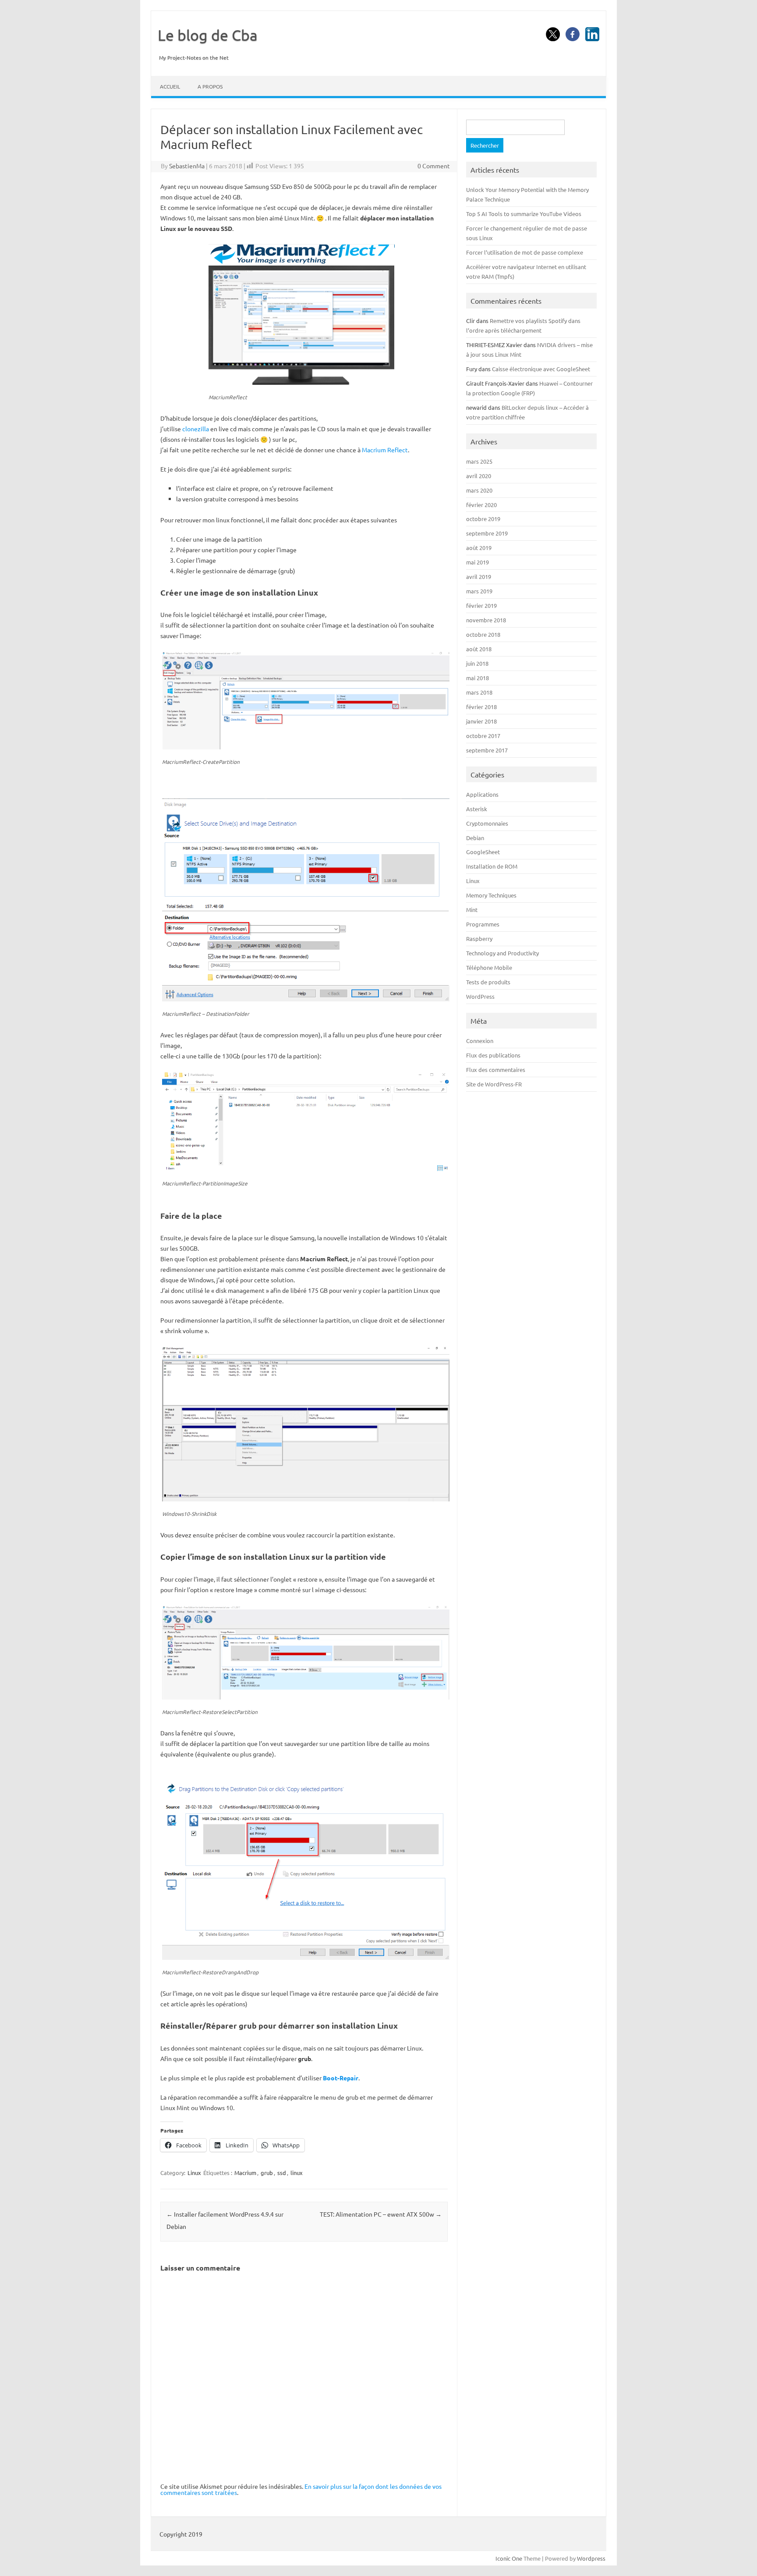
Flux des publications (493, 1055)
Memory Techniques (491, 895)
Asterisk (477, 809)
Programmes (483, 924)
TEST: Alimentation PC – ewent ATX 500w (381, 2214)
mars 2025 (479, 461)
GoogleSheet (483, 852)
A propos (210, 86)
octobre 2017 (483, 736)
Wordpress (591, 2558)
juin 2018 (477, 663)
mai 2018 (478, 678)
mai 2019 (478, 562)
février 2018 (481, 707)
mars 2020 (479, 490)
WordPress (480, 996)
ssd (282, 2173)
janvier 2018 (481, 721)
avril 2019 (479, 577)
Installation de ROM (492, 866)
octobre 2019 (483, 519)
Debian (475, 838)
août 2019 (479, 548)
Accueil (170, 86)
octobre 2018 (483, 634)
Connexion (480, 1041)
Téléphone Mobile (489, 967)
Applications (482, 794)
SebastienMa (187, 166)
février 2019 (481, 605)
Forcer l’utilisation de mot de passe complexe (525, 252)
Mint (472, 910)
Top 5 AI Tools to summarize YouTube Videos (524, 214)
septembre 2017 (487, 750)
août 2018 (479, 649)
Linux (194, 2173)
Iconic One (509, 2558)
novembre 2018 (486, 620)
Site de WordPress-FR (494, 1084)
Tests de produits (488, 982)
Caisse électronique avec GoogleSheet (541, 369)
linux (297, 2173)
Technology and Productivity (502, 953)
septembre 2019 (487, 533)
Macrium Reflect (385, 450)
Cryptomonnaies (487, 823)
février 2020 (481, 505)
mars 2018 (479, 692)
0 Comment (434, 166)
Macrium (245, 2173)
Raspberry (479, 939)
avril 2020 (479, 476)
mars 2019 (479, 591)
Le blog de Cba (208, 35)
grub (267, 2173)
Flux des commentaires (496, 1070)
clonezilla (196, 429)
